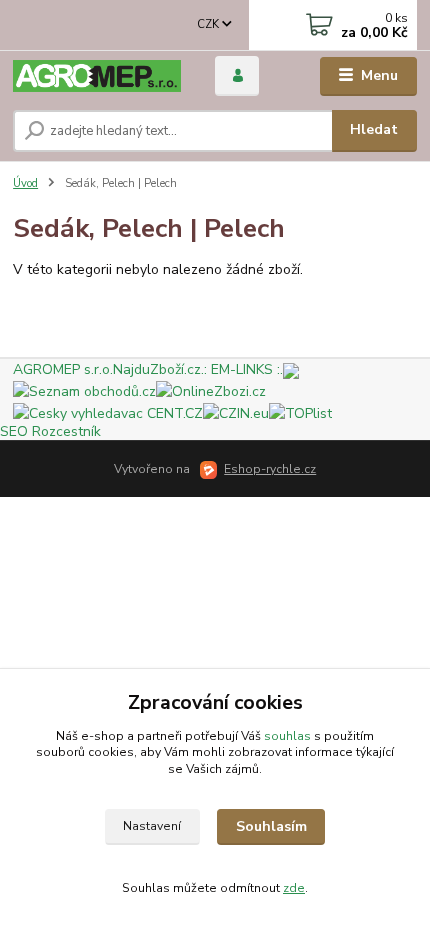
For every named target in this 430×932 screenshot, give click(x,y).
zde (294, 888)
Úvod (25, 183)
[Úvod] (97, 76)
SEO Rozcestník (50, 431)
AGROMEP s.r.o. (63, 369)
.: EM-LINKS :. (242, 369)
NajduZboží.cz (157, 369)
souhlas (287, 736)
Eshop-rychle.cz (270, 469)
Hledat (374, 129)
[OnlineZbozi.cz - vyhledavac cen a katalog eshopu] (211, 390)
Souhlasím (271, 826)
